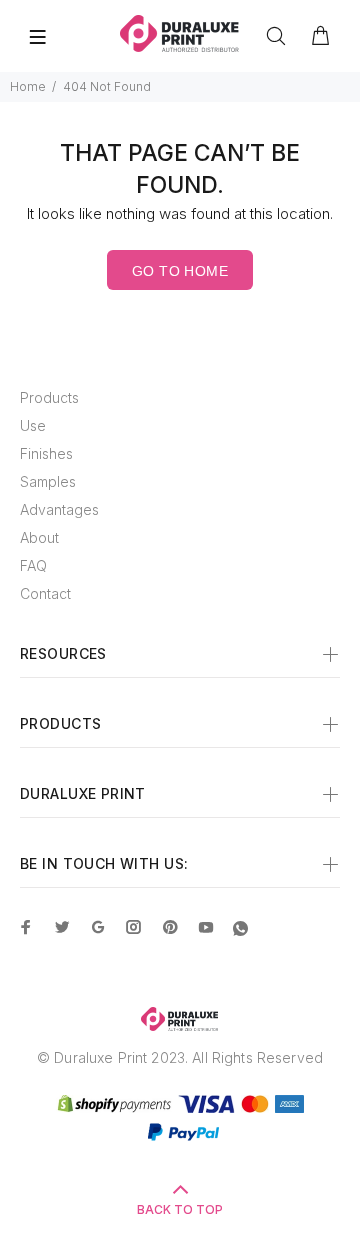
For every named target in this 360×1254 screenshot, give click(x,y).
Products (49, 397)
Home (28, 86)
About (39, 537)
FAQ (33, 565)
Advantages (59, 509)
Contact (45, 593)
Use (33, 425)
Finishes (46, 453)
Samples (48, 481)
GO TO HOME (180, 271)
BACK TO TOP (180, 1209)
